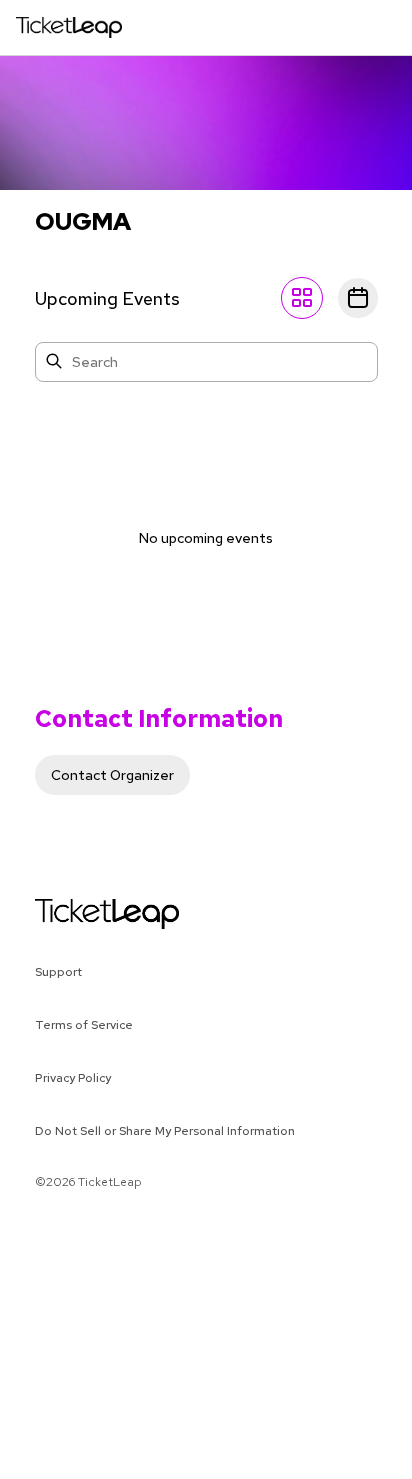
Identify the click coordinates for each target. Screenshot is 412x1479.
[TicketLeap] (81, 914)
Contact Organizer (112, 775)
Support (58, 972)
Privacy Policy (73, 1078)
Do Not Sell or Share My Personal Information (165, 1131)
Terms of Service (84, 1025)
